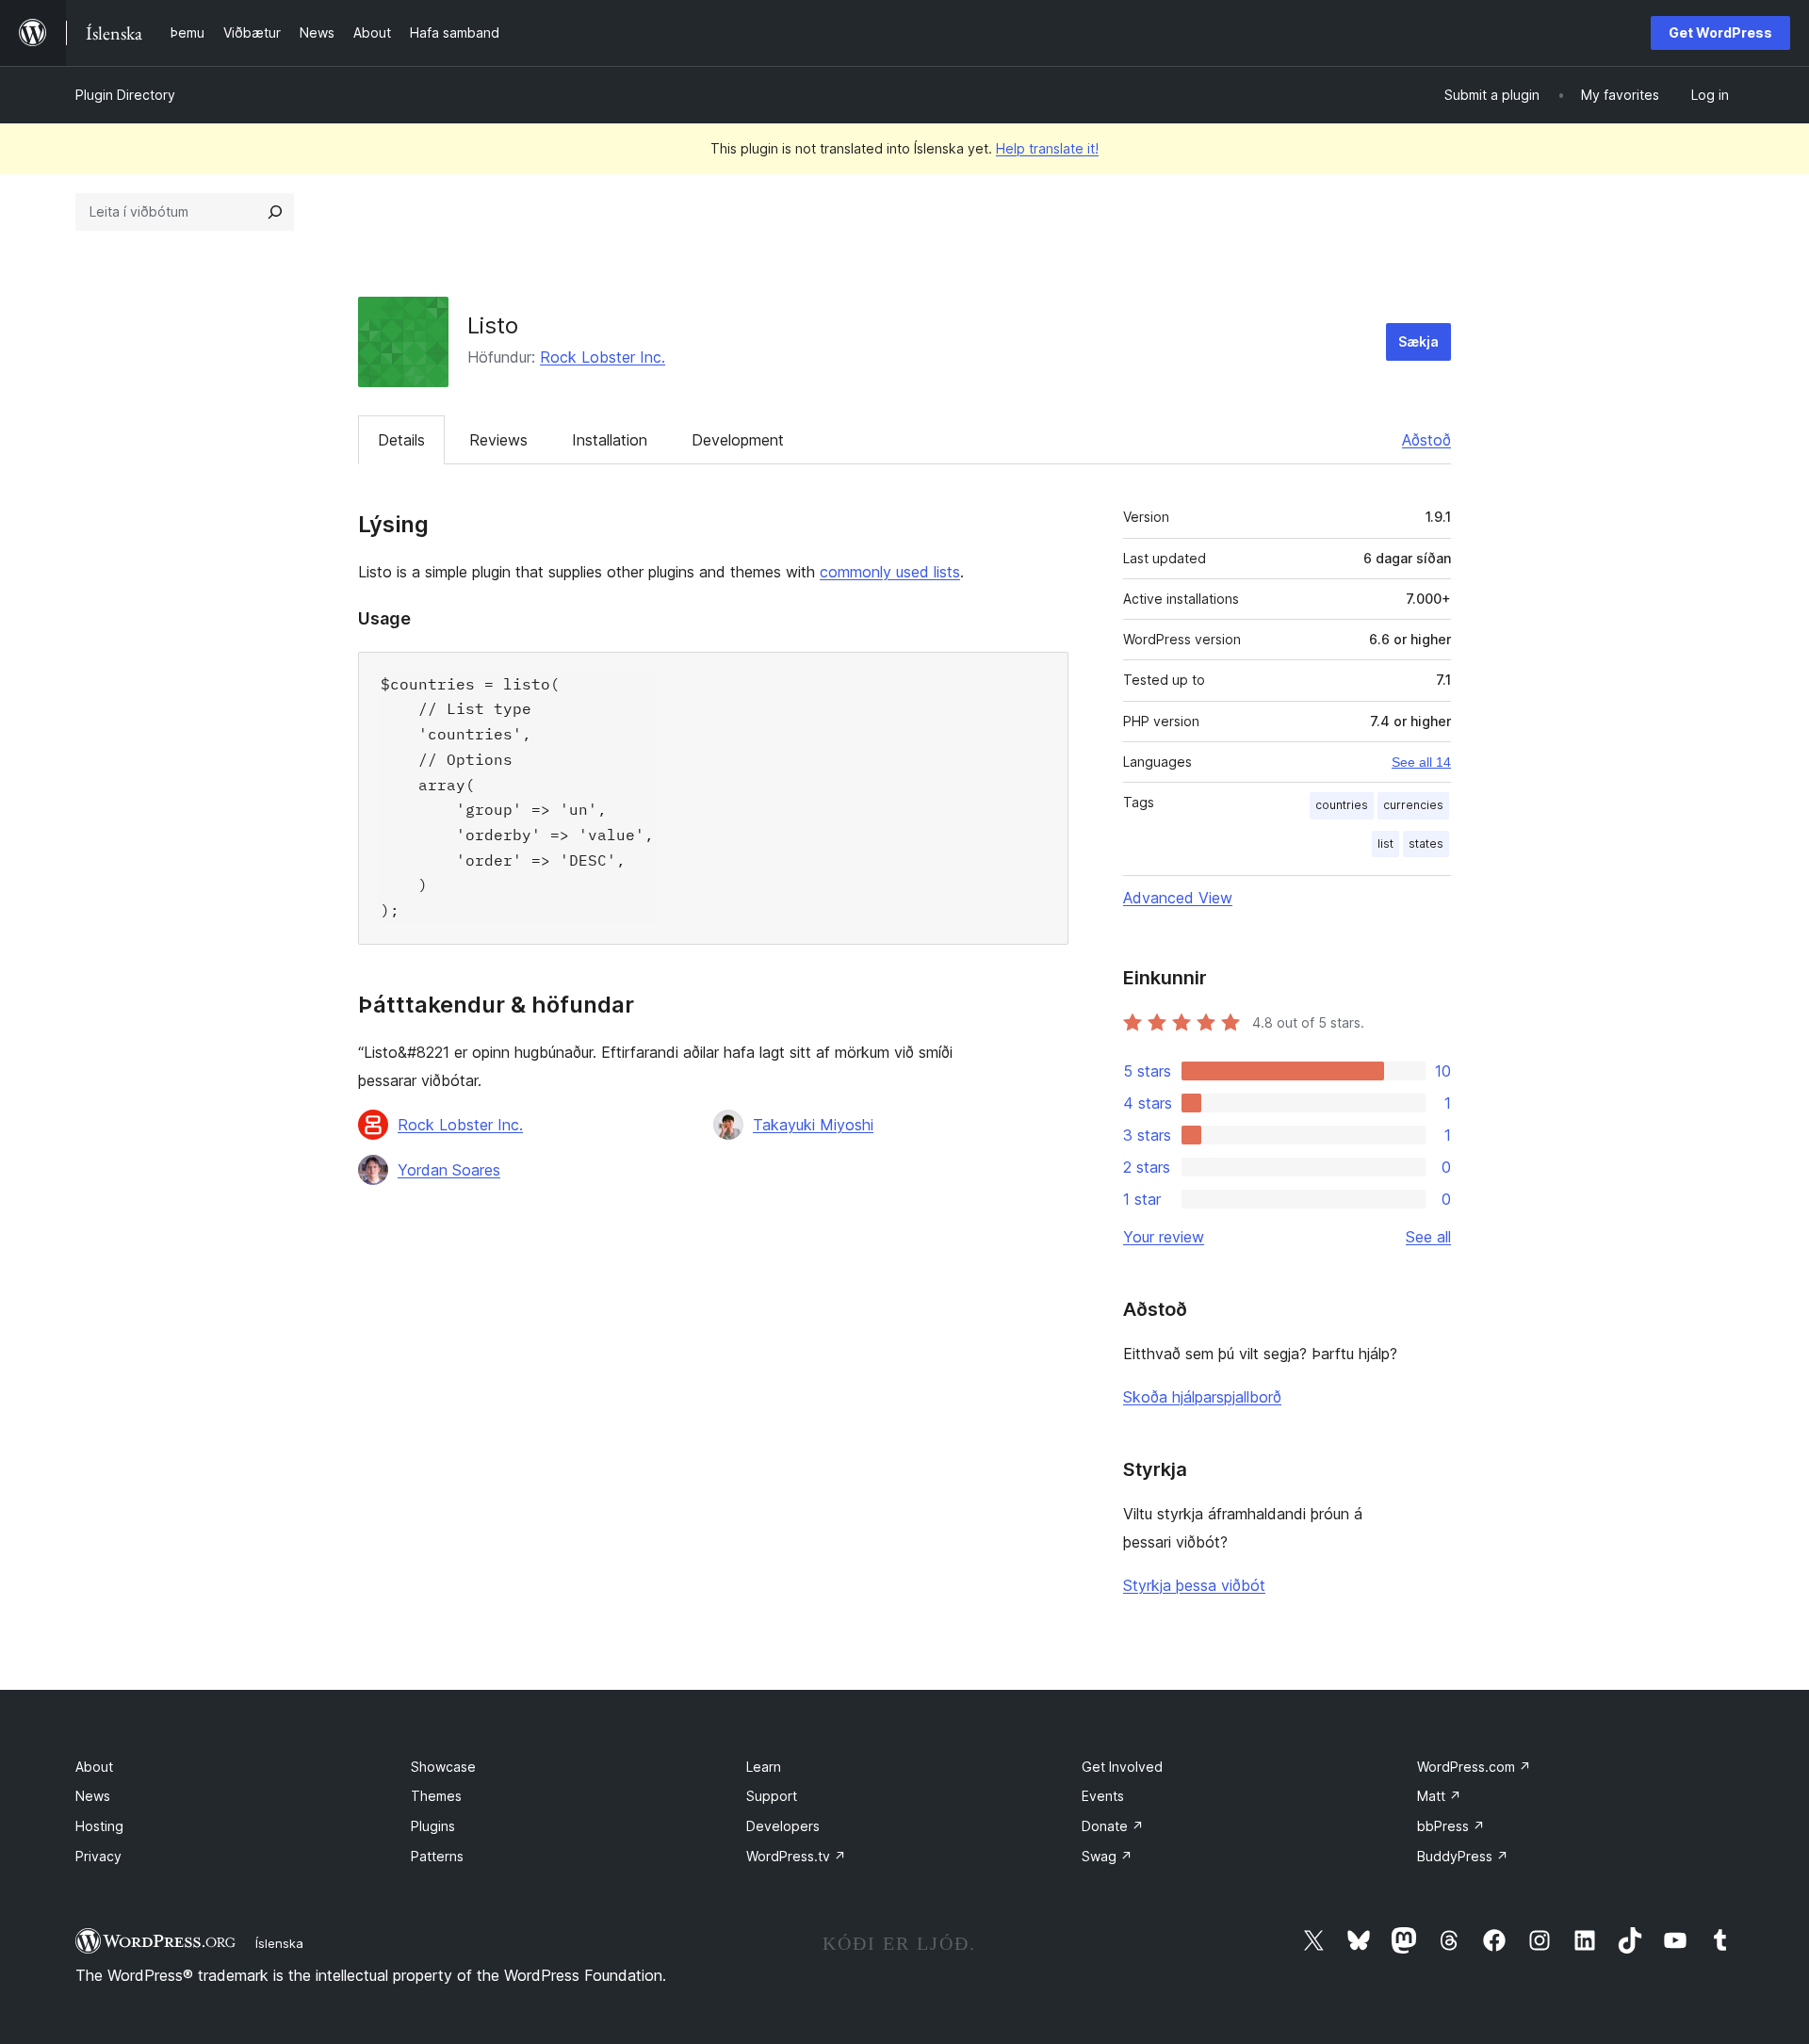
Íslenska (279, 1943)
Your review (1164, 1237)
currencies (1413, 805)
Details (401, 440)
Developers (783, 1826)
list (1385, 844)
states (1426, 844)
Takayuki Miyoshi (813, 1125)
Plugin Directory (125, 95)
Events (1103, 1796)
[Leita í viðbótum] (275, 212)
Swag (1107, 1856)
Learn (764, 1767)
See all (1428, 1237)
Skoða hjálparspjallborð (1202, 1397)
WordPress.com (1474, 1767)
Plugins (433, 1826)
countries (1342, 805)
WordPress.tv (796, 1856)
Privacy (98, 1856)
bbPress (1451, 1826)
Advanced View (1178, 898)
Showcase (443, 1767)
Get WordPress (1720, 32)
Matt (1439, 1796)
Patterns (437, 1856)
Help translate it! (1047, 148)
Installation (610, 440)
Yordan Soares (449, 1170)
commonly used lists (890, 572)
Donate (1113, 1826)
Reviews (498, 440)
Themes (436, 1796)
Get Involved (1122, 1767)
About (94, 1767)
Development (738, 440)
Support (772, 1796)
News (93, 1796)
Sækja (1418, 341)
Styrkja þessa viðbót (1194, 1585)
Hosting (99, 1826)
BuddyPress (1463, 1856)
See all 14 (1421, 762)
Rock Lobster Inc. (603, 357)
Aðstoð (1426, 440)
